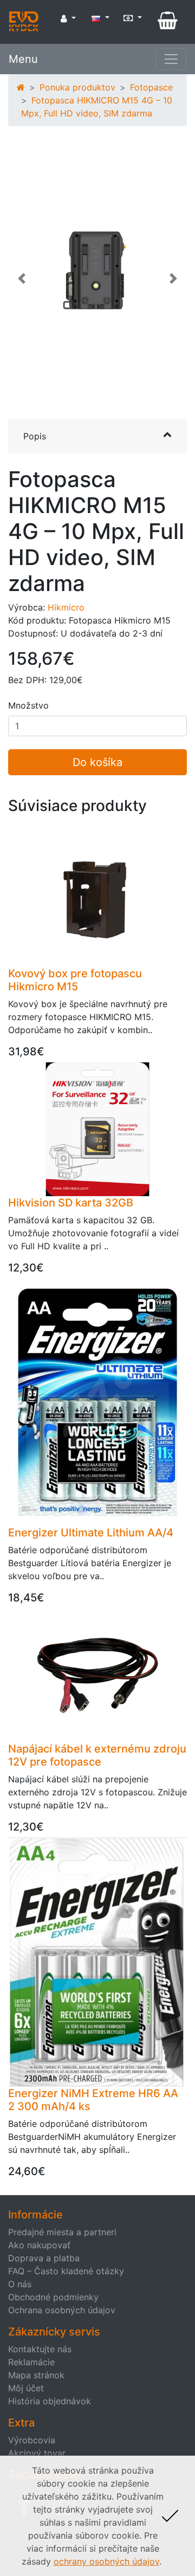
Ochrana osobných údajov (62, 2310)
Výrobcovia (32, 2440)
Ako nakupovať (39, 2245)
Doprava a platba (44, 2258)
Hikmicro (66, 607)
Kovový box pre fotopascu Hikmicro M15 (75, 980)
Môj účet (26, 2388)
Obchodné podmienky (53, 2297)
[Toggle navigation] (171, 59)
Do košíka (97, 762)
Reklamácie (31, 2362)
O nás (20, 2284)
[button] (22, 284)
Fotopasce (151, 87)
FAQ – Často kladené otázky (66, 2271)
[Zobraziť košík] (168, 21)
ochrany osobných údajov (106, 2561)
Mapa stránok (36, 2375)
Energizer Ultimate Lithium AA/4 (91, 1533)
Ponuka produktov (77, 87)
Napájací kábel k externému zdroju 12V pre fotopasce (97, 1755)
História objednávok (50, 2401)
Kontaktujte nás (40, 2349)
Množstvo (28, 705)
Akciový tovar (37, 2453)
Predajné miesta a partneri (62, 2232)
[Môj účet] (68, 18)
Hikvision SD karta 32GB (71, 1203)
